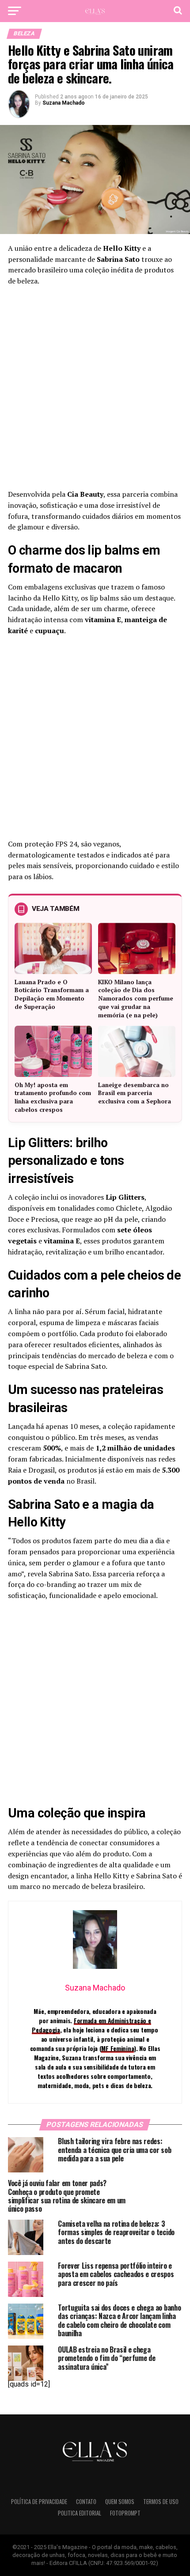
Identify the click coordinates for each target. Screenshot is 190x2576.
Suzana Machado (64, 103)
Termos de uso (161, 2502)
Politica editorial (80, 2513)
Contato (86, 2502)
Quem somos (120, 2502)
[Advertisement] (95, 390)
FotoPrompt (125, 2513)
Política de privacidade (39, 2502)
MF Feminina (118, 2048)
